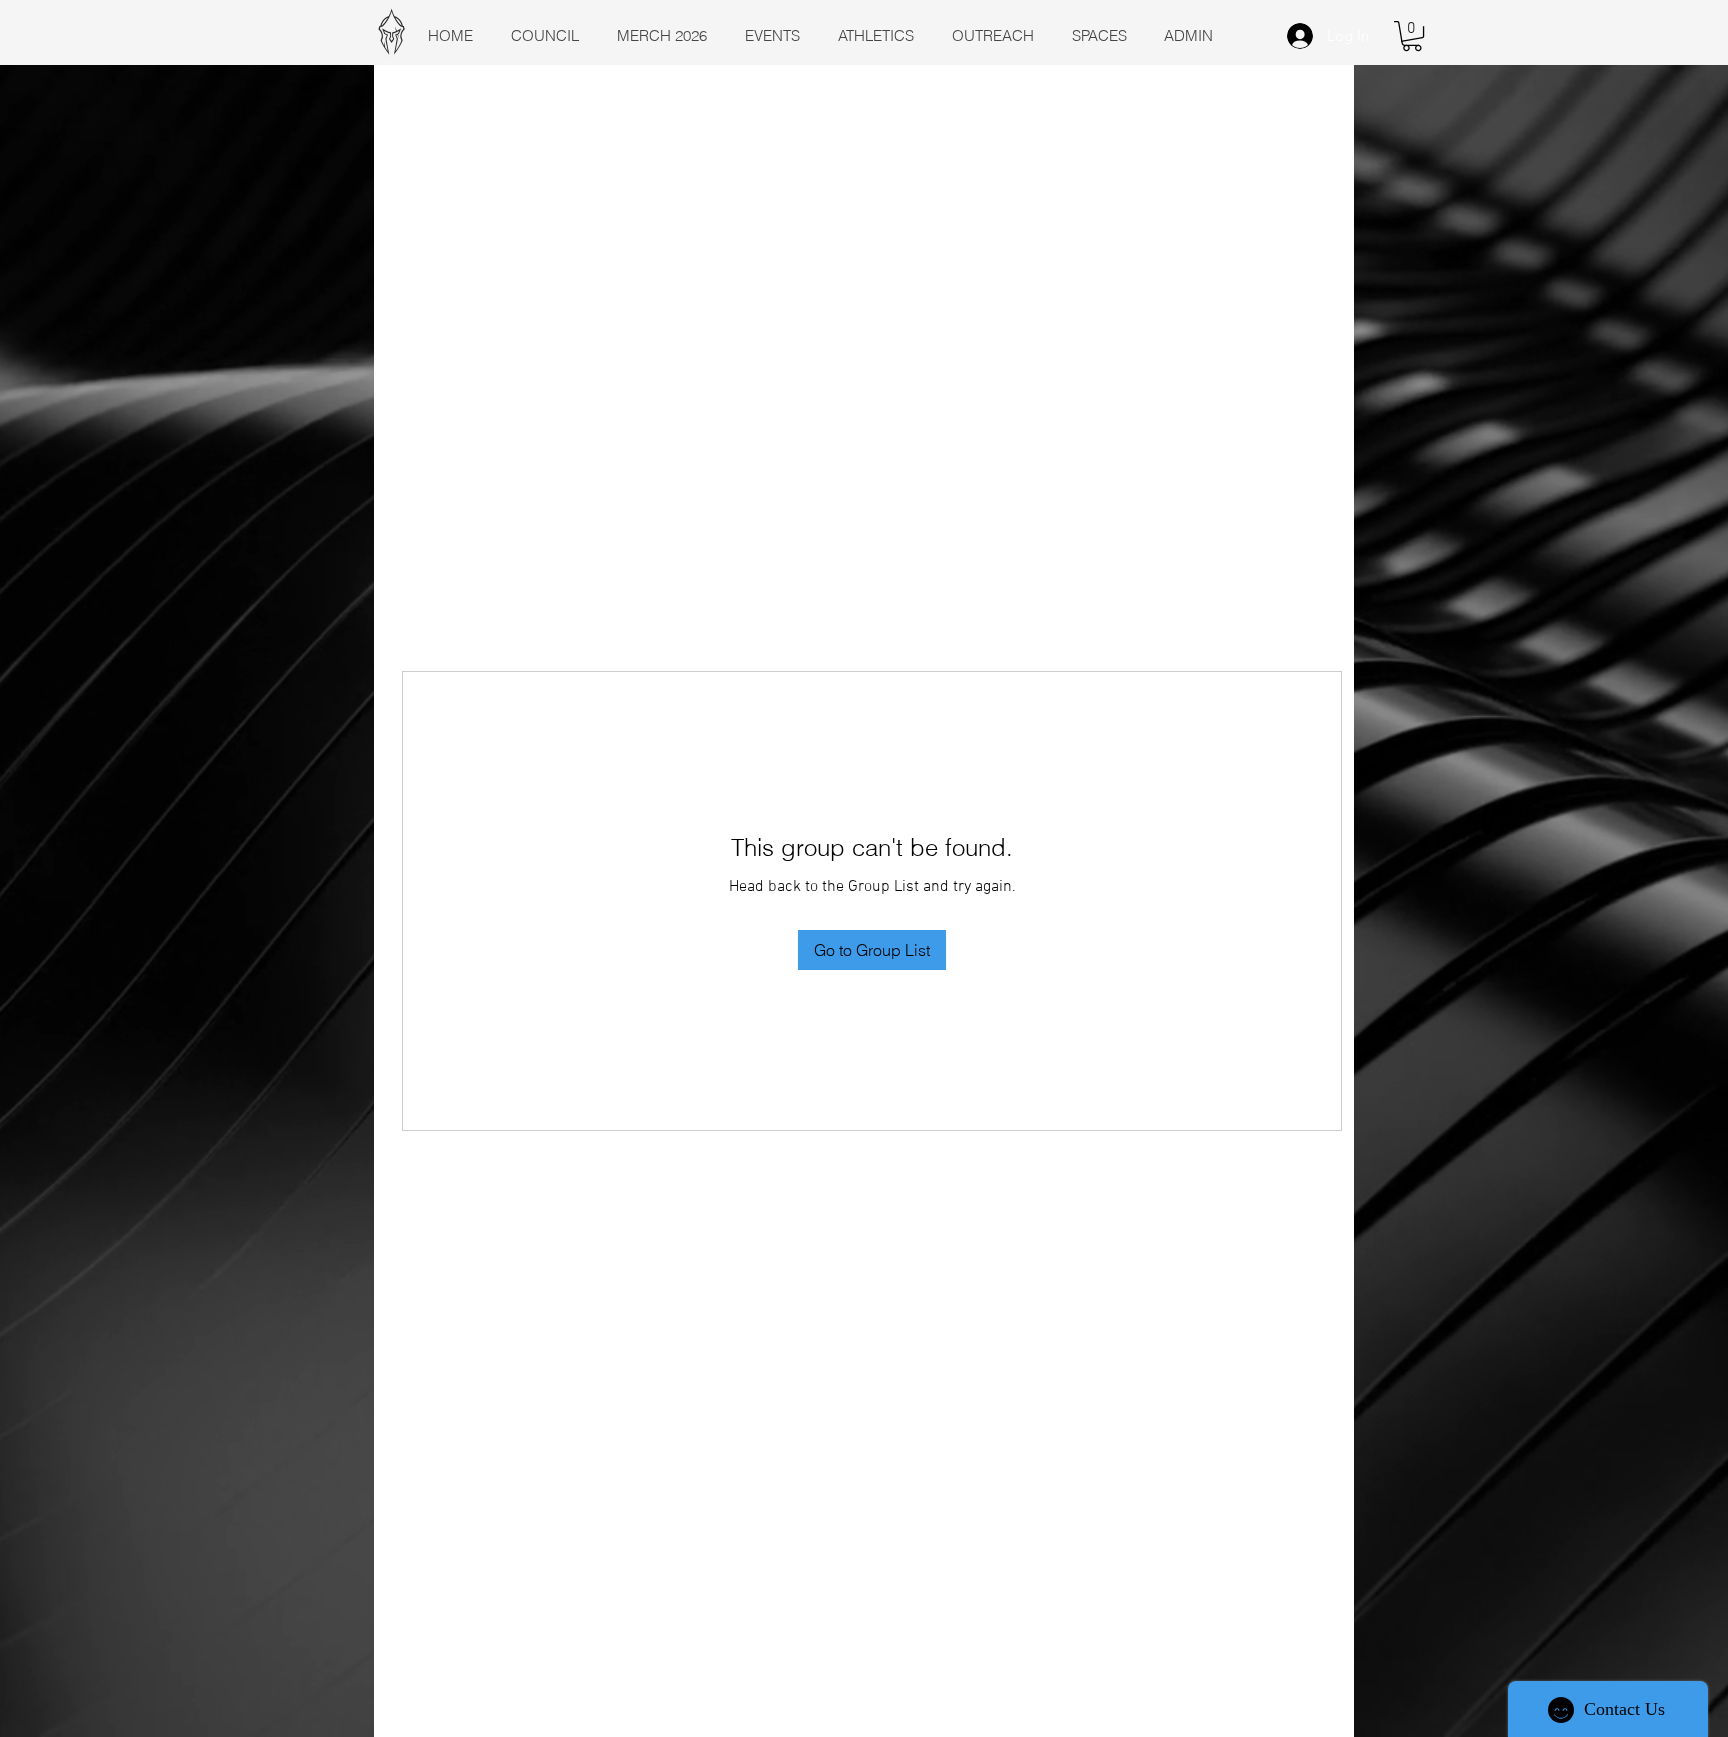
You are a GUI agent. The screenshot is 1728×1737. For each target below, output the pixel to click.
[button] (1412, 36)
